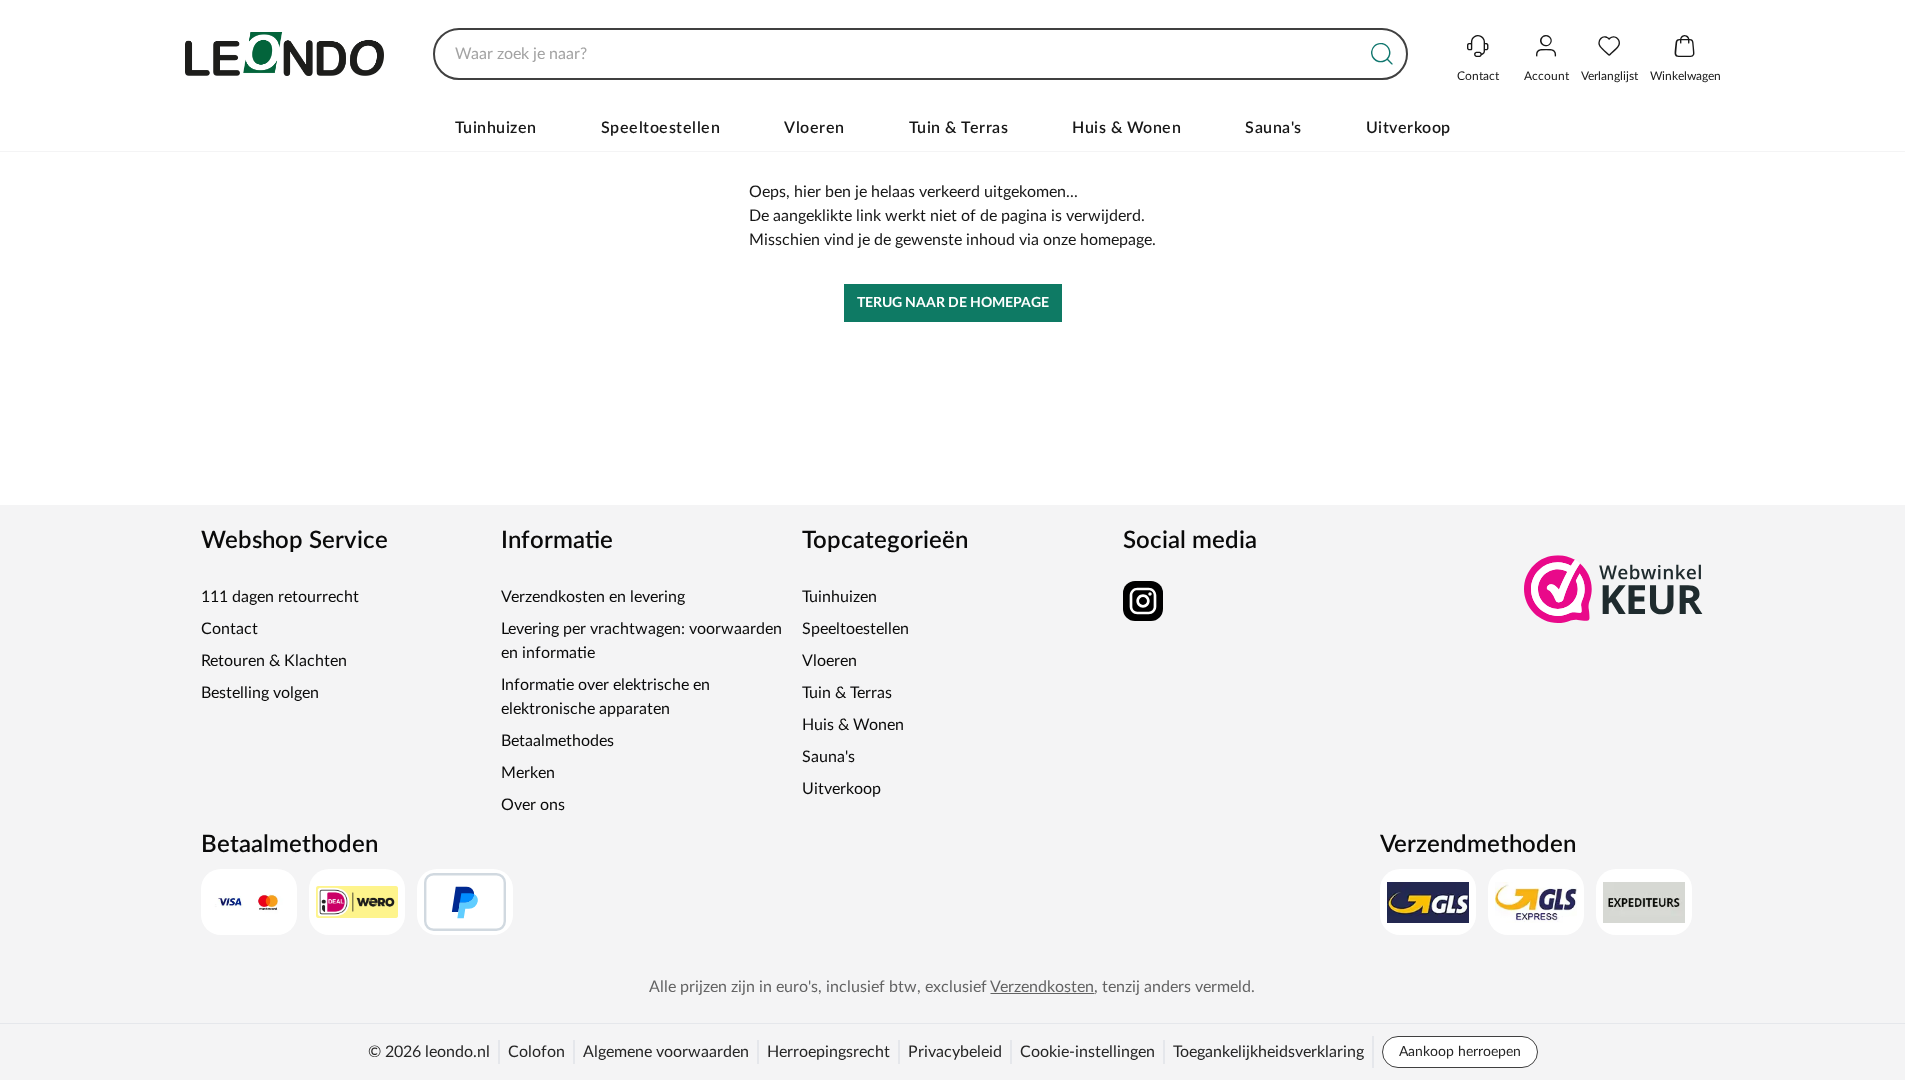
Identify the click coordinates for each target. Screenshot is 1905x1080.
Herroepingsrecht (828, 1052)
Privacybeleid (955, 1052)
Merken (528, 773)
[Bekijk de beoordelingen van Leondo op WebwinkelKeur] (1614, 589)
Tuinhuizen (496, 128)
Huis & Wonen (1126, 128)
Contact (229, 629)
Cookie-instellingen (1087, 1052)
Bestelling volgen (260, 693)
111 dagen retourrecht (280, 597)
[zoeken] (1382, 54)
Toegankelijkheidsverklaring (1268, 1052)
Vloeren (814, 128)
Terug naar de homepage (953, 303)
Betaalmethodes (557, 741)
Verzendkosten (1042, 987)
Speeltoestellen (661, 128)
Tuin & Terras (959, 128)
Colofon (536, 1052)
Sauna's (1273, 128)
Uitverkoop (1408, 128)
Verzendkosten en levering (593, 597)
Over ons (533, 805)
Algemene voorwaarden (666, 1052)
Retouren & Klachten (274, 661)
